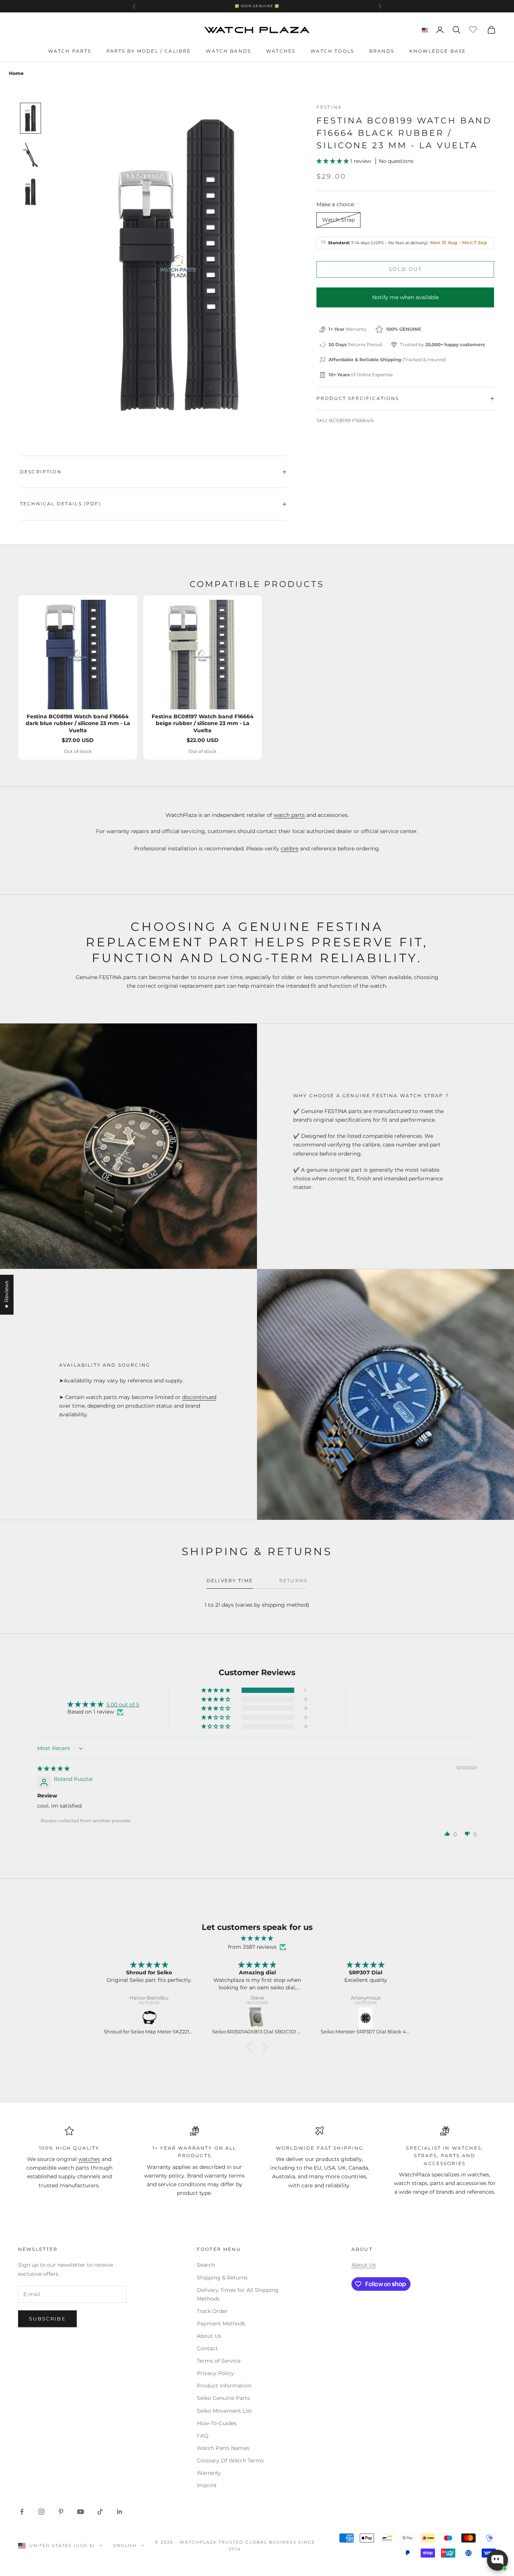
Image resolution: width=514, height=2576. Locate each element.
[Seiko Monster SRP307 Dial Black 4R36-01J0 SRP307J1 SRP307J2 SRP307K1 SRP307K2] (263, 2018)
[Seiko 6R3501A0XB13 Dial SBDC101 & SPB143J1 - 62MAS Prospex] (154, 2018)
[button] (333, 161)
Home (16, 73)
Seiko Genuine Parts (223, 2398)
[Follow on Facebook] (22, 2512)
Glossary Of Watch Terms (230, 2460)
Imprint (207, 2485)
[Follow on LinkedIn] (120, 2512)
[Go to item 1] (30, 118)
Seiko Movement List (224, 2411)
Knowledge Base (438, 51)
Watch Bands (228, 51)
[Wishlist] (474, 29)
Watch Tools (332, 51)
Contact (207, 2348)
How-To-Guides (217, 2423)
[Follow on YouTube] (81, 2512)
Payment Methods (221, 2324)
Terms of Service (219, 2361)
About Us (209, 2336)
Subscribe (47, 2319)
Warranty (209, 2473)
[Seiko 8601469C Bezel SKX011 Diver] (371, 2018)
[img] (53, 1769)
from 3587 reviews (252, 1947)
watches (89, 2159)
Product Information (224, 2386)
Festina (329, 107)
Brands (382, 51)
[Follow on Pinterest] (61, 2512)
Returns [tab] (293, 1581)
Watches (281, 51)
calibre (290, 849)
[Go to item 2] (30, 155)
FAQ (203, 2436)
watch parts (289, 815)
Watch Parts (70, 51)
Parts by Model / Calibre (149, 51)
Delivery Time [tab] (230, 1581)
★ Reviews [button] (6, 1295)
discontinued (199, 1397)
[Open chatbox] (497, 2560)
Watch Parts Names (223, 2448)
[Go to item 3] (30, 192)
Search (206, 2265)
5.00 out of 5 (123, 1705)
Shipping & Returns (222, 2278)
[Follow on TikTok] (100, 2512)
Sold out (405, 269)
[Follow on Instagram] (41, 2512)
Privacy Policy (215, 2373)
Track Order (212, 2311)
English (125, 2546)
